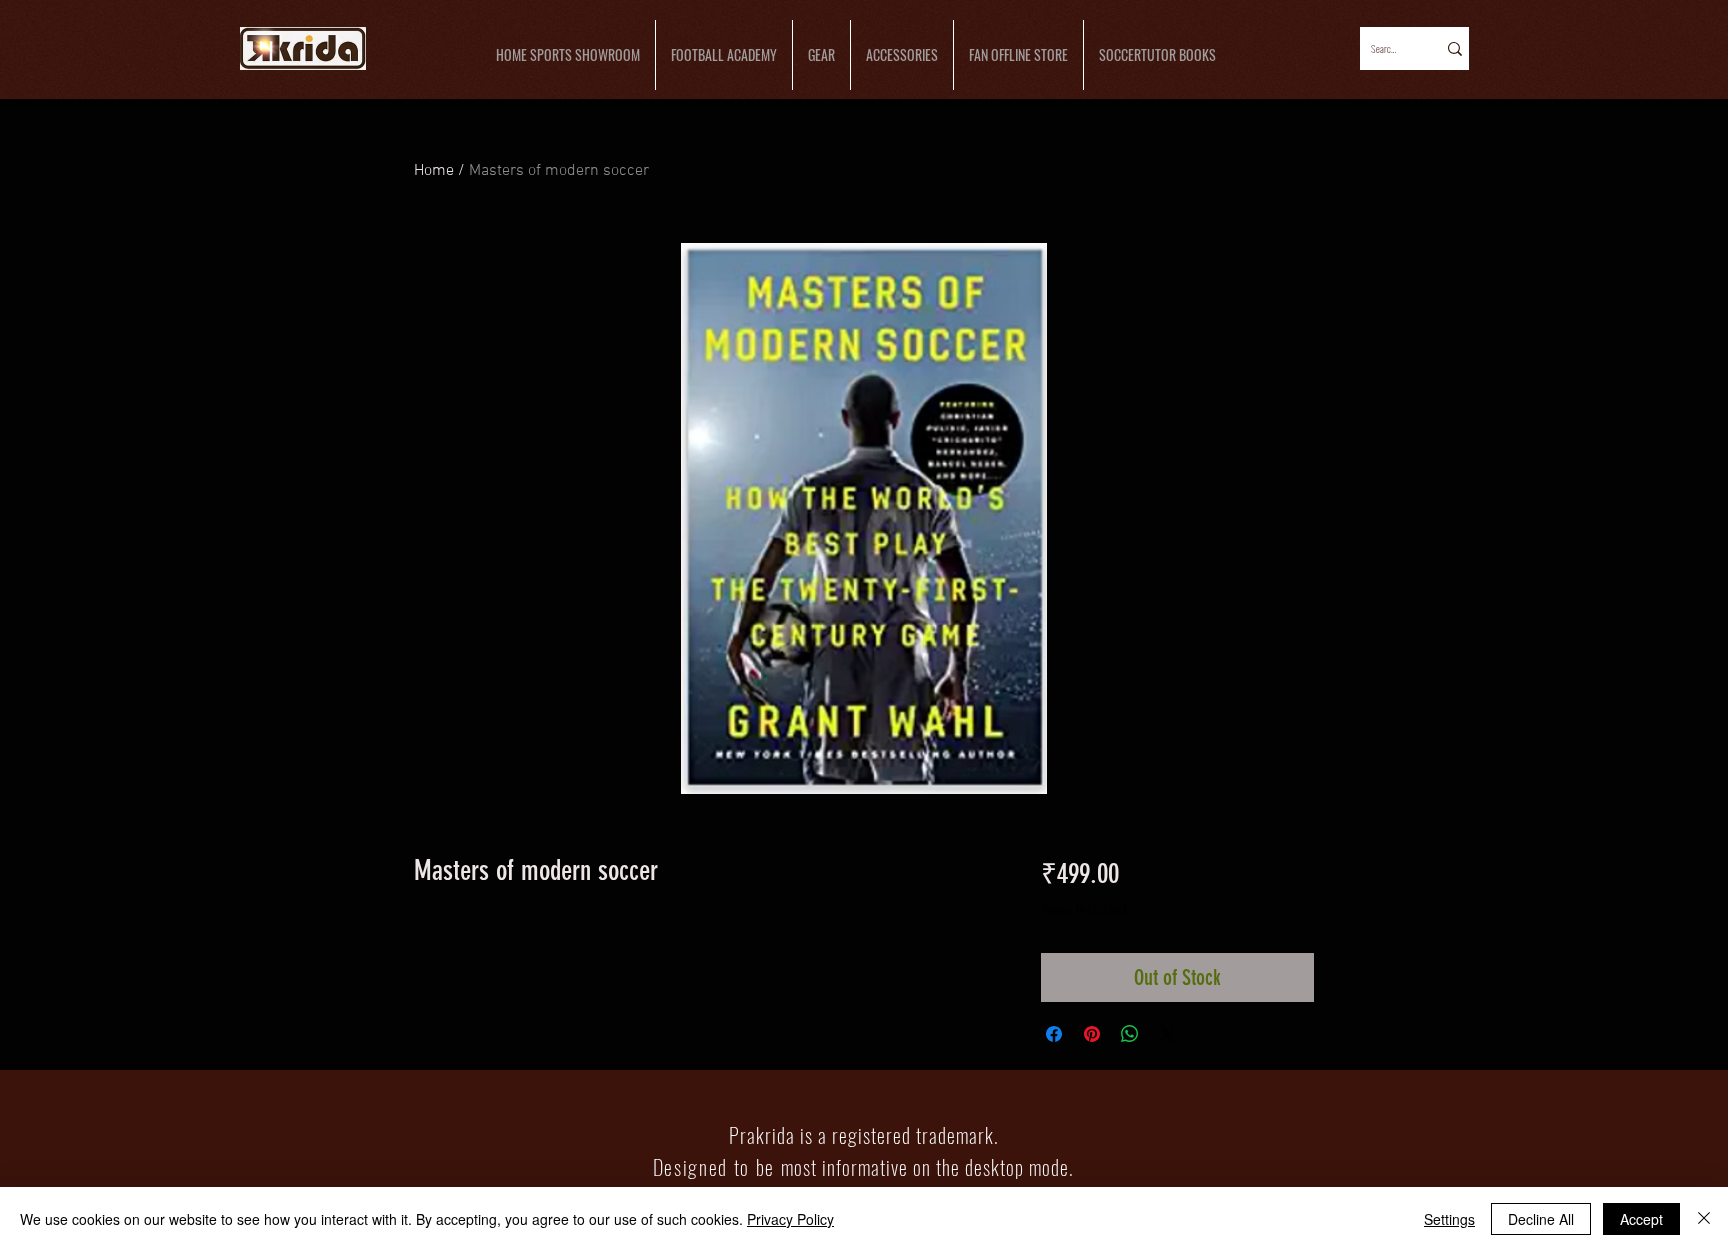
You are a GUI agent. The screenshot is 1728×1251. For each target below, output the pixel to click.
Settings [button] (1449, 1219)
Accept (1641, 1219)
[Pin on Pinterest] (1092, 1034)
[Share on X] (1168, 1034)
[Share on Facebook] (1054, 1034)
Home (434, 171)
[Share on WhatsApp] (1130, 1034)
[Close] (1704, 1219)
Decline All (1541, 1219)
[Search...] (1453, 48)
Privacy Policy (790, 1219)
